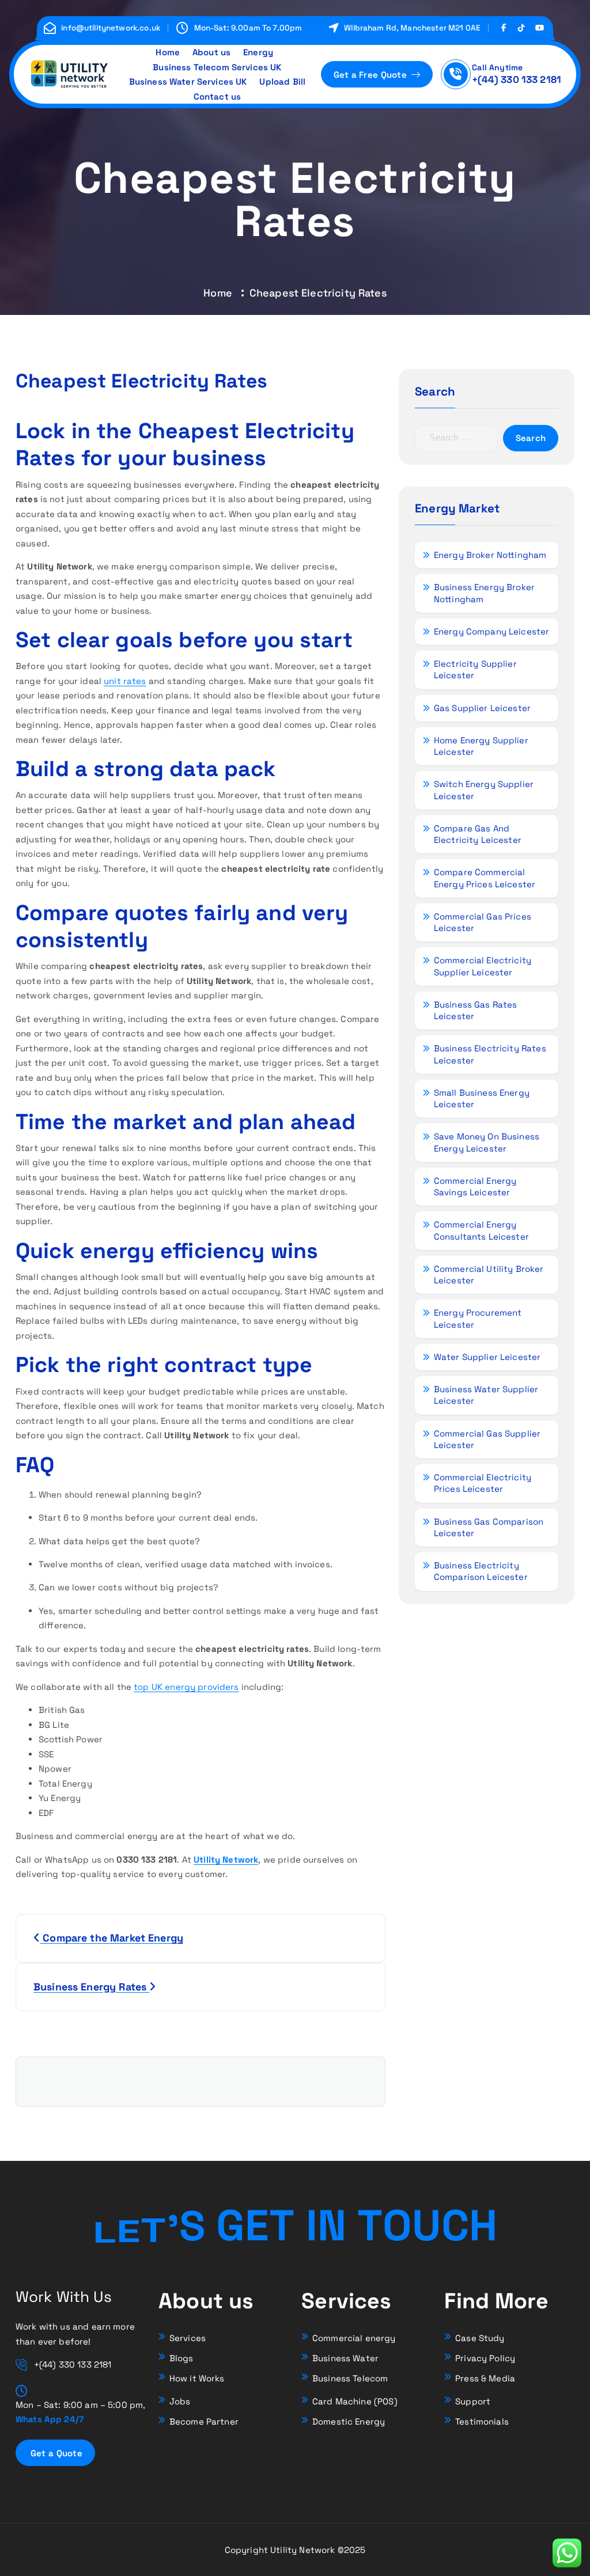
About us (211, 52)
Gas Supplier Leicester (482, 708)
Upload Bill (282, 81)
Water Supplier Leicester (487, 1357)
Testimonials (482, 2421)
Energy (258, 52)
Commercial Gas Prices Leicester (483, 922)
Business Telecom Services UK (217, 67)
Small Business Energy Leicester (482, 1098)
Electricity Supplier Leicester (475, 669)
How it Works (197, 2378)
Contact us (218, 96)
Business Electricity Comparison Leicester (481, 1571)
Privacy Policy (485, 2358)
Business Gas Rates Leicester (476, 1010)
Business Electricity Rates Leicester (490, 1054)
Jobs (180, 2401)
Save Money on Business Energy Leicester (487, 1142)
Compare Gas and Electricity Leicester (478, 834)
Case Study (480, 2338)
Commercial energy (354, 2338)
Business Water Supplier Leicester (486, 1395)
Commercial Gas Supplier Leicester (487, 1439)
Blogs (181, 2358)
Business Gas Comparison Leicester (489, 1527)
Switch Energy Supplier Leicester (484, 790)
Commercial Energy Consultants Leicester (481, 1230)
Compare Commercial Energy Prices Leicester (485, 878)
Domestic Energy (349, 2421)
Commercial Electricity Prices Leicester (483, 1483)
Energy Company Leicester (491, 631)
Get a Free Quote (372, 75)
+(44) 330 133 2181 (517, 79)
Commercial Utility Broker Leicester (489, 1274)
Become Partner (204, 2421)
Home (168, 52)
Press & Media (485, 2378)
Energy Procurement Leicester (478, 1318)
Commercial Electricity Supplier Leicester (483, 966)
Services (188, 2338)
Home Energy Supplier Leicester (481, 746)
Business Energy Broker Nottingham (484, 593)
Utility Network (226, 1859)
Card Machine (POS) (355, 2401)
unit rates (125, 681)
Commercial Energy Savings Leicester (475, 1186)
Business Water (345, 2358)
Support (473, 2401)
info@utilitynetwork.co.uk (111, 28)
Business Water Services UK (188, 81)
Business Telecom (350, 2378)
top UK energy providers (186, 1687)
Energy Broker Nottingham (490, 555)
